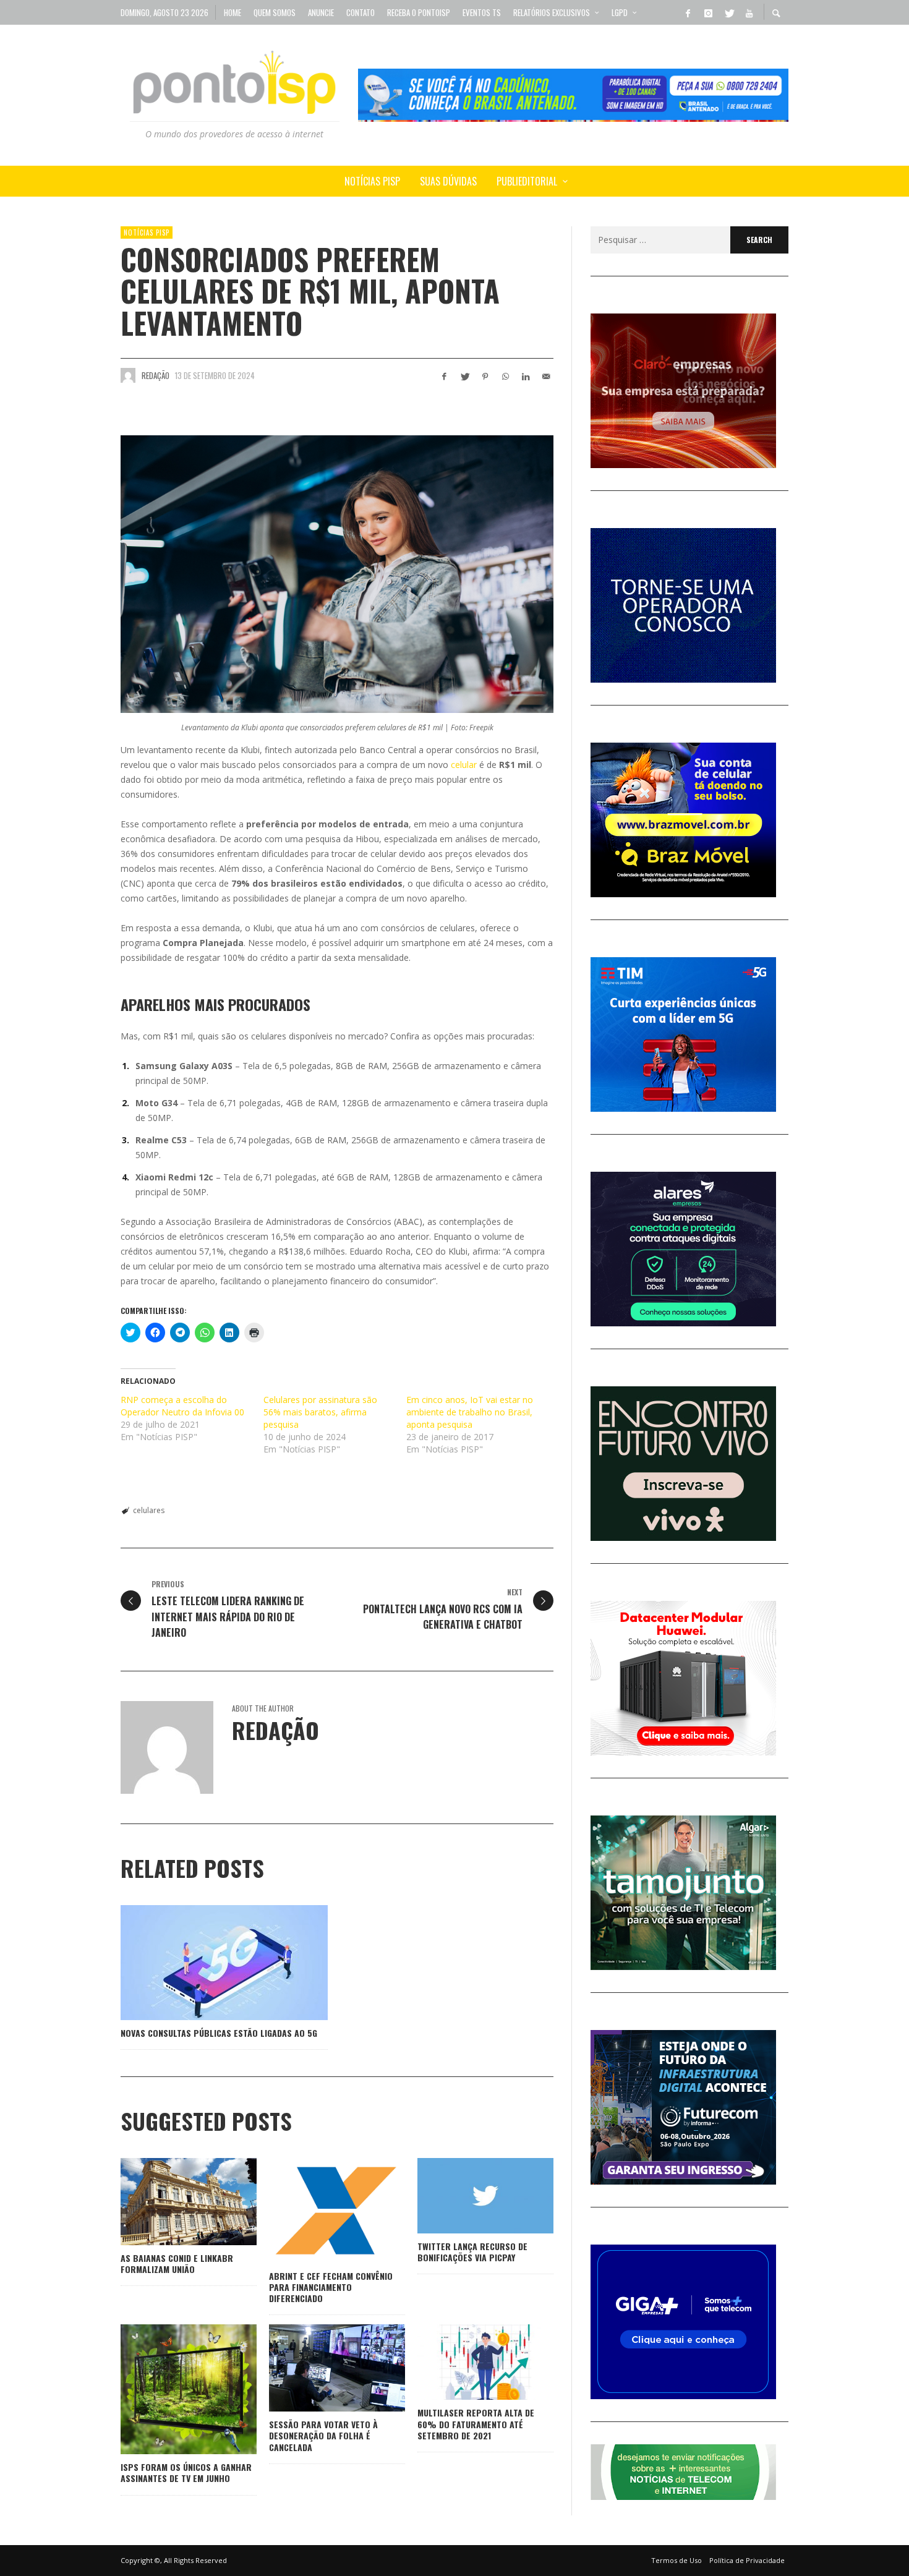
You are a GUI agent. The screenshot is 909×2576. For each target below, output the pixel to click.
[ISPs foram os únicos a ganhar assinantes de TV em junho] (169, 2389)
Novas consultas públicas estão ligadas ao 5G (219, 2033)
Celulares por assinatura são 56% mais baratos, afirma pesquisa (320, 1412)
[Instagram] (708, 12)
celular (464, 765)
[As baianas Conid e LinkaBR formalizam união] (169, 2201)
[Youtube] (749, 12)
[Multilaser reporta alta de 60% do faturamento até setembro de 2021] (466, 2362)
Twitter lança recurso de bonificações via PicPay (472, 2252)
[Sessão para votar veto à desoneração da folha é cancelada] (317, 2368)
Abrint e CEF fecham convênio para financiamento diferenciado (331, 2287)
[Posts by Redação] (128, 375)
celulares (149, 1510)
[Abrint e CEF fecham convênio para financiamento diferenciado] (317, 2211)
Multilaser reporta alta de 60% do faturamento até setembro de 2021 (476, 2424)
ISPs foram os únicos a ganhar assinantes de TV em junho (186, 2472)
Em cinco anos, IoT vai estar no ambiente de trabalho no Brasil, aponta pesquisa (470, 1412)
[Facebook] (688, 12)
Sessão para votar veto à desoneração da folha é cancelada (323, 2435)
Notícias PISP (147, 232)
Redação (156, 375)
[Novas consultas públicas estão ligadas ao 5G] (205, 1963)
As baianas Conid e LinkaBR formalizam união (177, 2263)
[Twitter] (728, 12)
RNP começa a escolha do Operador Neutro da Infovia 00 (182, 1406)
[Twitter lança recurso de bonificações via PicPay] (466, 2196)
